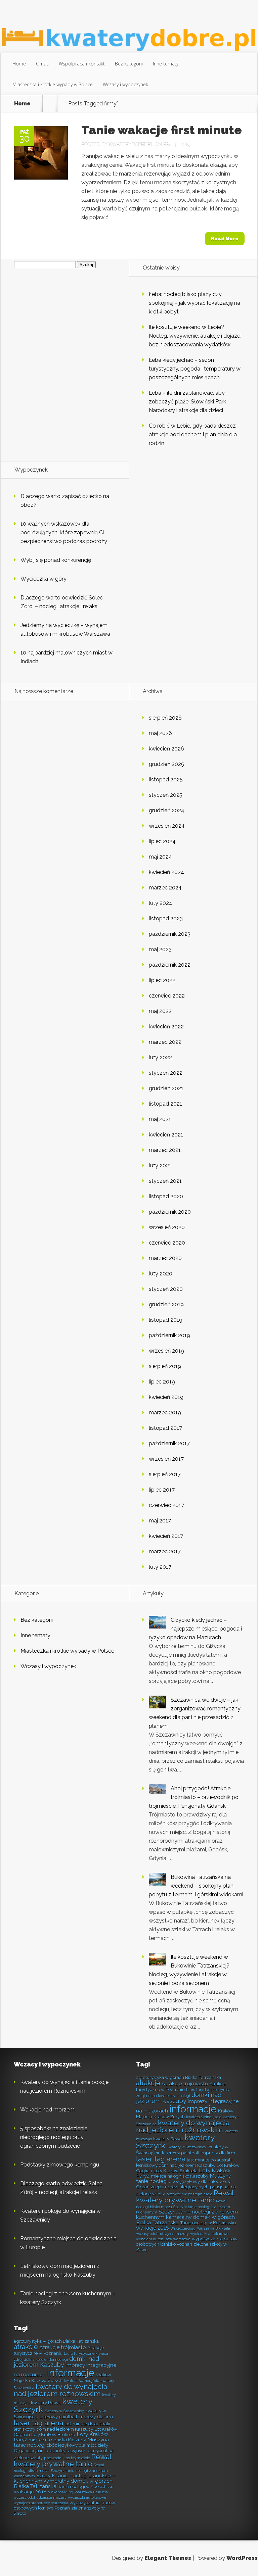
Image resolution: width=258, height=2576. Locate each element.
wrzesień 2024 (167, 826)
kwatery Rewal (168, 2139)
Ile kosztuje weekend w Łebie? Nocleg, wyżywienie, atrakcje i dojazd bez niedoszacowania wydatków (195, 336)
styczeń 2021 (165, 1181)
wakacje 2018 (153, 2228)
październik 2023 (170, 934)
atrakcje (148, 2083)
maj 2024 (160, 857)
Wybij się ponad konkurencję (56, 560)
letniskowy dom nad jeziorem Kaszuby (176, 2165)
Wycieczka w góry (44, 579)
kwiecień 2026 (166, 749)
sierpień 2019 (165, 1366)
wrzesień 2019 (166, 1351)
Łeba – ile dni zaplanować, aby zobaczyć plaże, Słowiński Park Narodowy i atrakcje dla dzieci (187, 402)
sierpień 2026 (165, 718)
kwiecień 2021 (166, 1135)
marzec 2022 (165, 1042)
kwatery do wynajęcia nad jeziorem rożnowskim (183, 2126)
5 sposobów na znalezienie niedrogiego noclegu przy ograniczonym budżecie (54, 2137)
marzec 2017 (165, 1551)
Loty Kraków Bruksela (176, 2171)
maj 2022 (160, 1011)
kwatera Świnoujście (204, 2117)
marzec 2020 (165, 1258)
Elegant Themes (168, 2558)
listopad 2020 (166, 1196)
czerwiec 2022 (167, 996)
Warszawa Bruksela (213, 2228)
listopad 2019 (166, 1320)
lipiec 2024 (162, 841)
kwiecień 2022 (166, 1027)
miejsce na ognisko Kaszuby (180, 2176)
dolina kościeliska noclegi (168, 2096)
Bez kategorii (129, 64)
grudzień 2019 (166, 1304)
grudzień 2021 (166, 1088)
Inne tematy (166, 64)
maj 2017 (160, 1521)
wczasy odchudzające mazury (162, 2234)
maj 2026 (160, 733)
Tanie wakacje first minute (162, 130)
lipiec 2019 (162, 1382)
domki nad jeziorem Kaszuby (179, 2098)
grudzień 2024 (167, 810)
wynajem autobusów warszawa (163, 2239)
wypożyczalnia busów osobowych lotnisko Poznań (187, 2241)
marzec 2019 (165, 1413)
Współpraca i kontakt (82, 64)
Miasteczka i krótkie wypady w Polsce (53, 84)
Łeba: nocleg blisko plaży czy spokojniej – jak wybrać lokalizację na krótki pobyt (195, 303)
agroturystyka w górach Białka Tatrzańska (179, 2077)
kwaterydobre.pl (131, 144)
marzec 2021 (165, 1150)
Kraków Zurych (169, 2117)
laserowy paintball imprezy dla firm (199, 2153)
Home (19, 64)
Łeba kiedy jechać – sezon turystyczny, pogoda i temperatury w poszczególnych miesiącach (195, 369)
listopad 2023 (166, 918)
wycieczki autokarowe (209, 2234)
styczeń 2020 (166, 1289)
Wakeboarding (183, 2228)
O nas (42, 64)
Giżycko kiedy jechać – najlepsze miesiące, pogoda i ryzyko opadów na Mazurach (195, 1629)
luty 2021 (160, 1165)
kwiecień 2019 (166, 1397)
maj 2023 (160, 949)
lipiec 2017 (162, 1490)
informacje (193, 2109)
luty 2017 (160, 1567)
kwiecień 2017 (166, 1536)
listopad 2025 (166, 780)
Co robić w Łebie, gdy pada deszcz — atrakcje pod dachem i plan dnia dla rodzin (196, 434)
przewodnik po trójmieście (189, 2194)
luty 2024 (161, 903)
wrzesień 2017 (166, 1459)
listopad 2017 (165, 1428)
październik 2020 (170, 1212)
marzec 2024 (165, 888)
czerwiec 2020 (167, 1243)
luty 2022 (160, 1057)
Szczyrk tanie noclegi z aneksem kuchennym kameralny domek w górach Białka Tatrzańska (187, 2217)
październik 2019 (169, 1335)
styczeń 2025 (166, 795)
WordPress (242, 2558)
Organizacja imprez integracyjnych (172, 2187)
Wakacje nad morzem (47, 2110)
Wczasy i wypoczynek (125, 84)
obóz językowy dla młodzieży (200, 2181)
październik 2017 (169, 1443)
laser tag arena (161, 2159)
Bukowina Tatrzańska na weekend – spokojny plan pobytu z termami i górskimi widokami (196, 1886)
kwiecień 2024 (166, 872)
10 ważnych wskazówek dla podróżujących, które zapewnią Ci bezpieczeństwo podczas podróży (64, 532)
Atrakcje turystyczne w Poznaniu (181, 2086)
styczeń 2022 (166, 1073)
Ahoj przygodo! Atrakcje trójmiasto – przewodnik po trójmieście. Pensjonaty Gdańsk (194, 1797)
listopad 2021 (165, 1104)
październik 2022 (170, 965)
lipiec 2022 (162, 980)
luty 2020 (161, 1274)
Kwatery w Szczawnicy (186, 2147)
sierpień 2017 (165, 1474)
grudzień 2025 (166, 764)
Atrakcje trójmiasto (185, 2083)
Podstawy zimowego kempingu (60, 2165)
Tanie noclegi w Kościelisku (208, 2223)
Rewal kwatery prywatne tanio (185, 2196)
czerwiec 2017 (166, 1505)
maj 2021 (160, 1119)
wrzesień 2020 (167, 1227)
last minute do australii (210, 2160)
